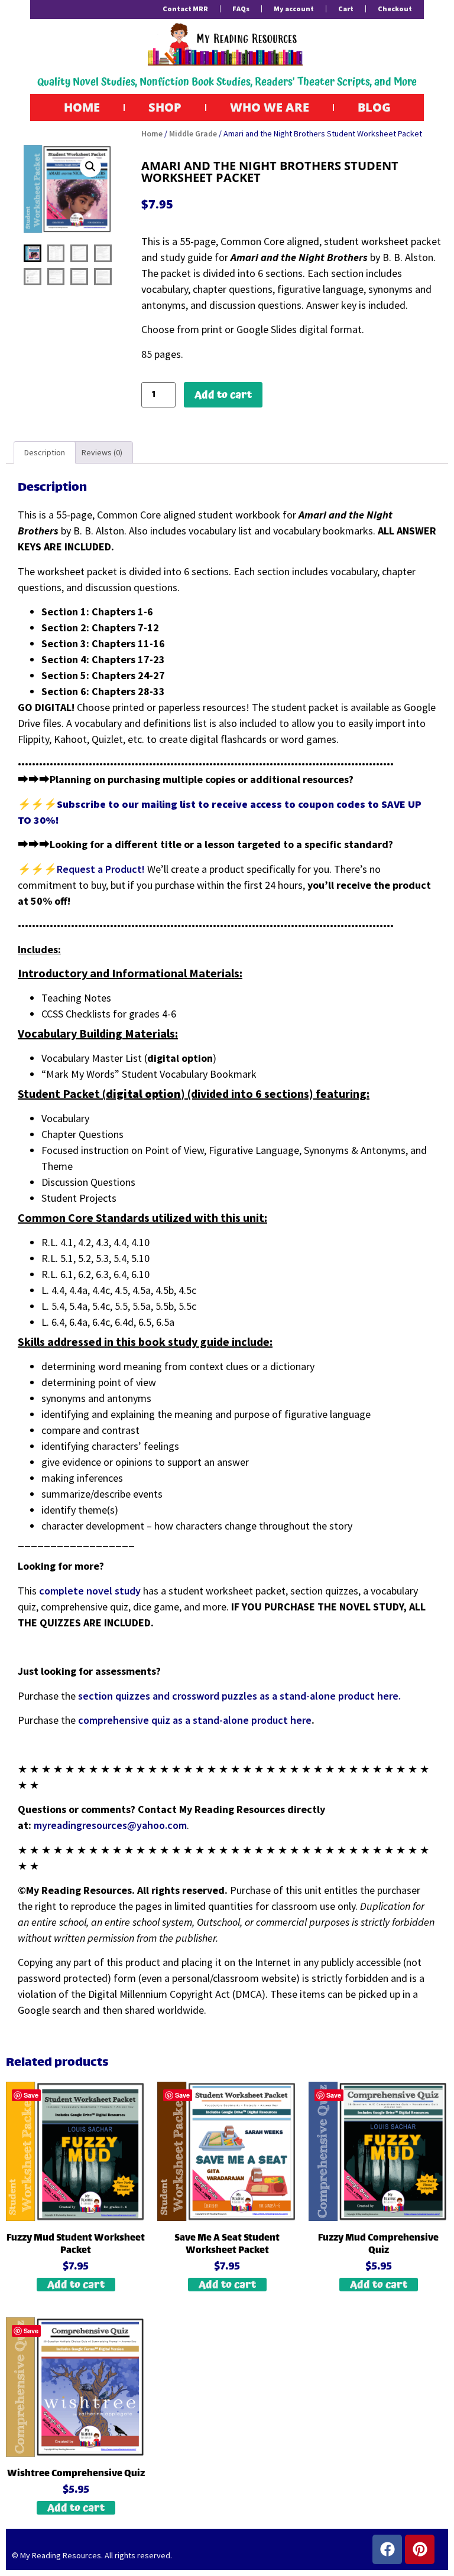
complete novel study (90, 1591)
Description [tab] (45, 452)
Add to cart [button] (76, 2285)
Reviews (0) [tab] (102, 452)
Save (31, 2095)
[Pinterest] (420, 2549)
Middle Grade (193, 133)
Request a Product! (102, 869)
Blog (374, 107)
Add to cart (223, 395)
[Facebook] (387, 2549)
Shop (165, 107)
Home (82, 107)
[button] (90, 167)
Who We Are (270, 107)
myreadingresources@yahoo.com (110, 1825)
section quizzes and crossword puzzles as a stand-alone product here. (239, 1696)
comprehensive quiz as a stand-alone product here (195, 1720)
